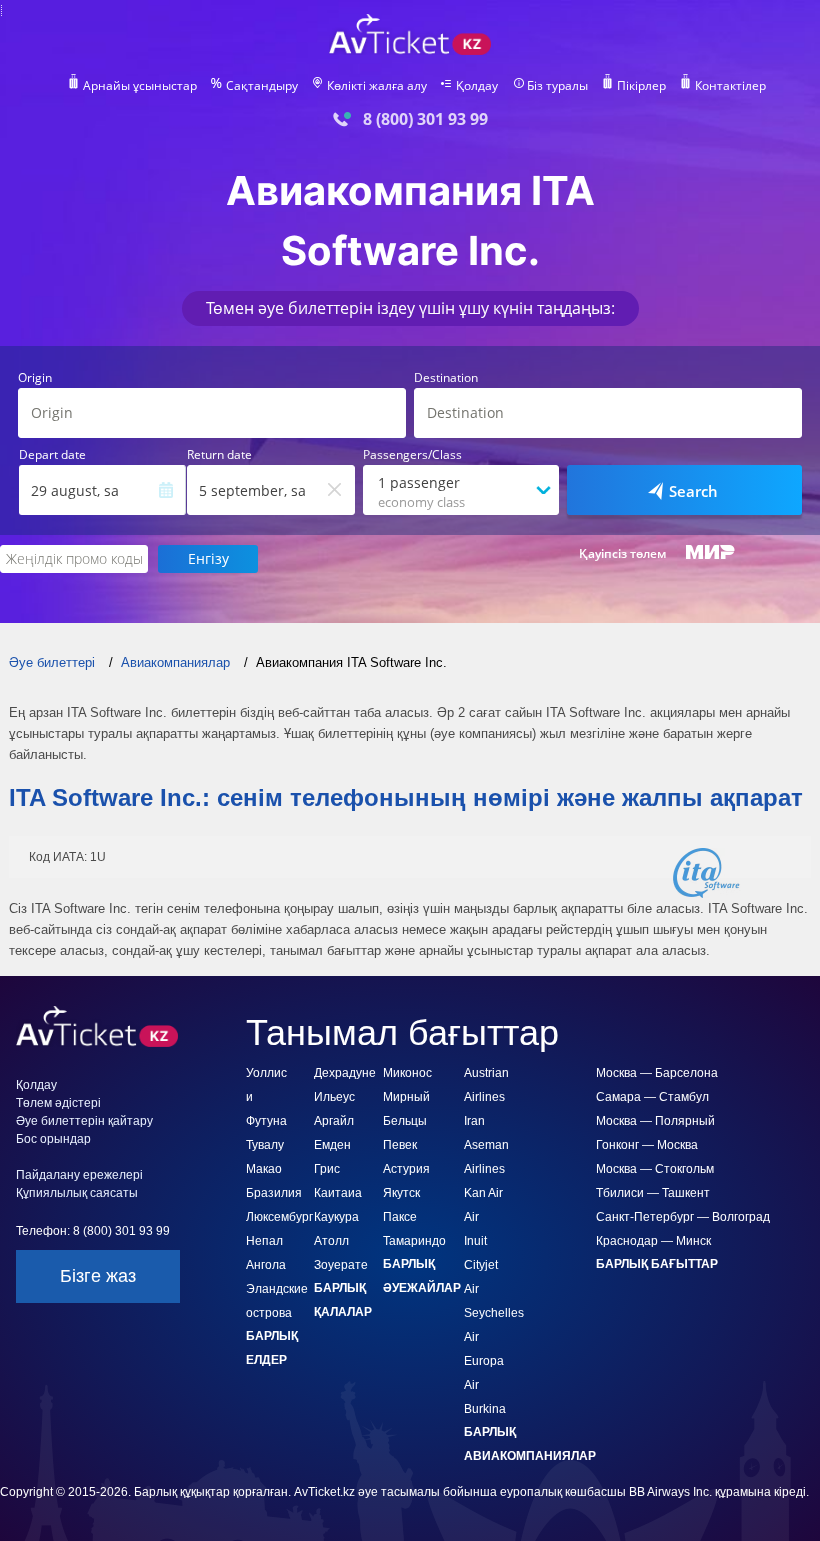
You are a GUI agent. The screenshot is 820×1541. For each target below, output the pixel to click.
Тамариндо (414, 1241)
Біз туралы (557, 86)
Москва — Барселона (657, 1073)
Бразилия (274, 1193)
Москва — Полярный (655, 1121)
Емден (332, 1145)
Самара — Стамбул (652, 1097)
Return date (219, 455)
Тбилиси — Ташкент (653, 1193)
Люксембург (279, 1217)
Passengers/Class (412, 455)
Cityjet (481, 1265)
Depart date (52, 455)
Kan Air (483, 1193)
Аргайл (334, 1121)
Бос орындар (53, 1139)
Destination (446, 378)
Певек (400, 1145)
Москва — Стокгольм (655, 1169)
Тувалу (265, 1145)
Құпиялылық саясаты (77, 1193)
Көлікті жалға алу (377, 86)
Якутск (401, 1193)
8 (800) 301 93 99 (425, 119)
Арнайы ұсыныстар (140, 86)
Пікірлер (641, 86)
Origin (35, 378)
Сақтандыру (262, 86)
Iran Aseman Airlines (486, 1145)
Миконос (407, 1073)
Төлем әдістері (58, 1103)
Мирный (406, 1097)
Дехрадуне (345, 1073)
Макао (264, 1169)
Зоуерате (341, 1265)
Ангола (266, 1265)
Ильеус (334, 1097)
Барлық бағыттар (657, 1264)
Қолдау (477, 86)
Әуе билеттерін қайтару (84, 1121)
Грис (327, 1169)
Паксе (400, 1217)
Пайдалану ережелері (79, 1175)
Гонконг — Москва (647, 1145)
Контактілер (730, 86)
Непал (264, 1241)
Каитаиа (338, 1193)
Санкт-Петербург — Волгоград (683, 1217)
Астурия (406, 1169)
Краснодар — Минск (653, 1241)
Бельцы (405, 1121)
